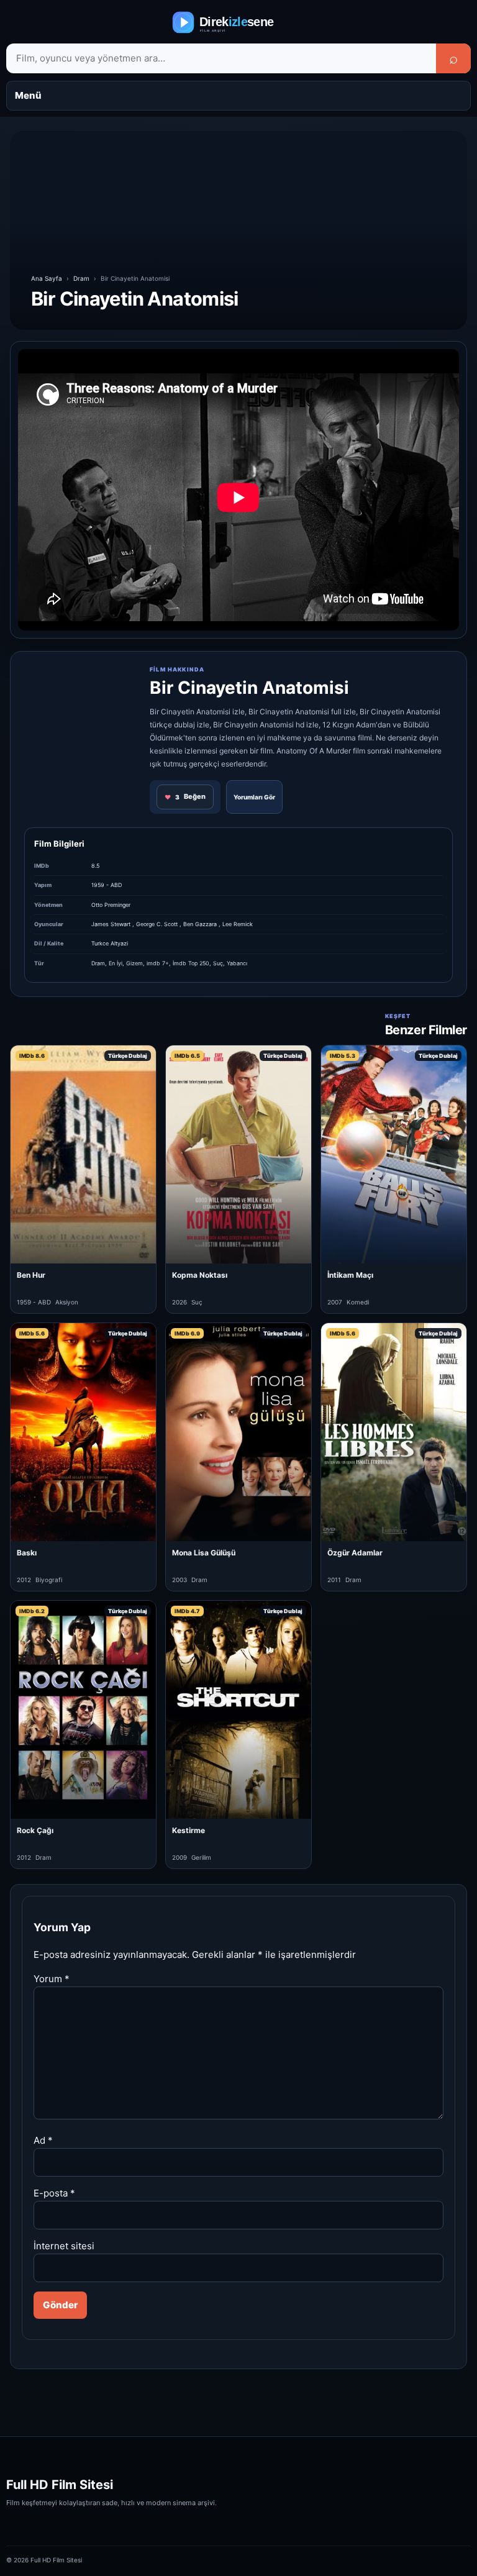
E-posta (54, 2193)
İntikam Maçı (350, 1275)
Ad (43, 2140)
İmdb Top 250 (191, 963)
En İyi (116, 963)
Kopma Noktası (200, 1275)
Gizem (134, 963)
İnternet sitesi (64, 2246)
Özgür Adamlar (355, 1553)
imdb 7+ (158, 963)
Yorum (52, 1979)
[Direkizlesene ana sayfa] (238, 22)
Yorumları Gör (254, 797)
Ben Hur (31, 1275)
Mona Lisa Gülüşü (204, 1553)
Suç (218, 963)
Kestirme (189, 1830)
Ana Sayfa (47, 278)
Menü (28, 95)
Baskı (27, 1553)
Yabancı (237, 963)
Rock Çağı (35, 1830)
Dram (81, 278)
